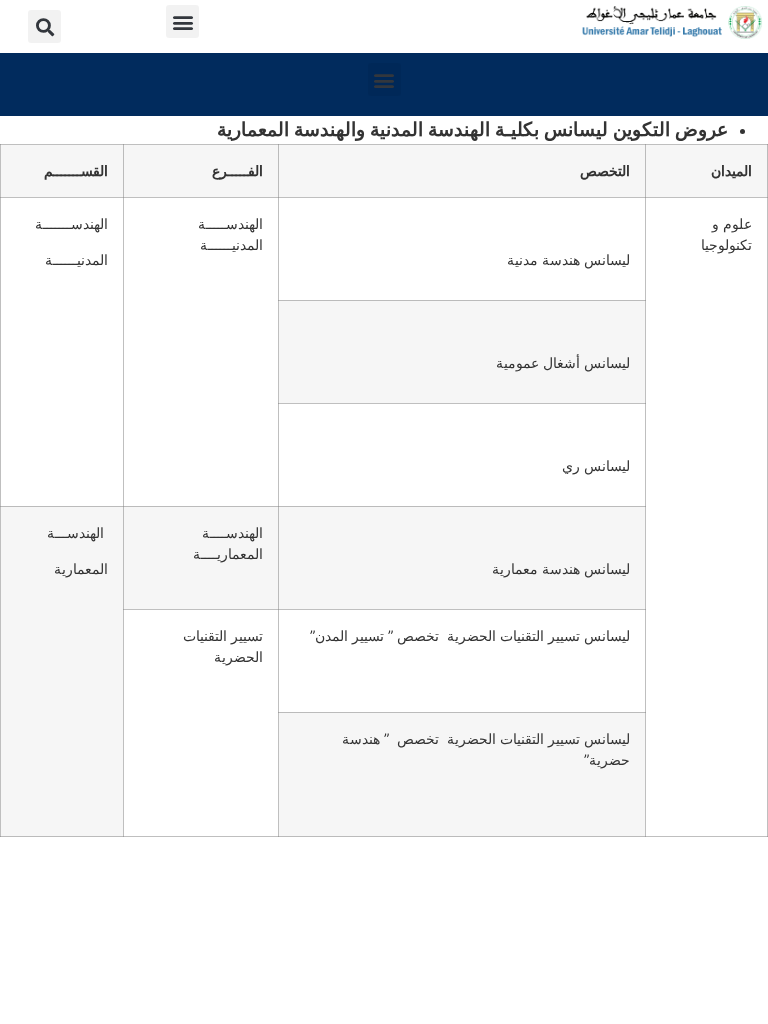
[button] (182, 21)
